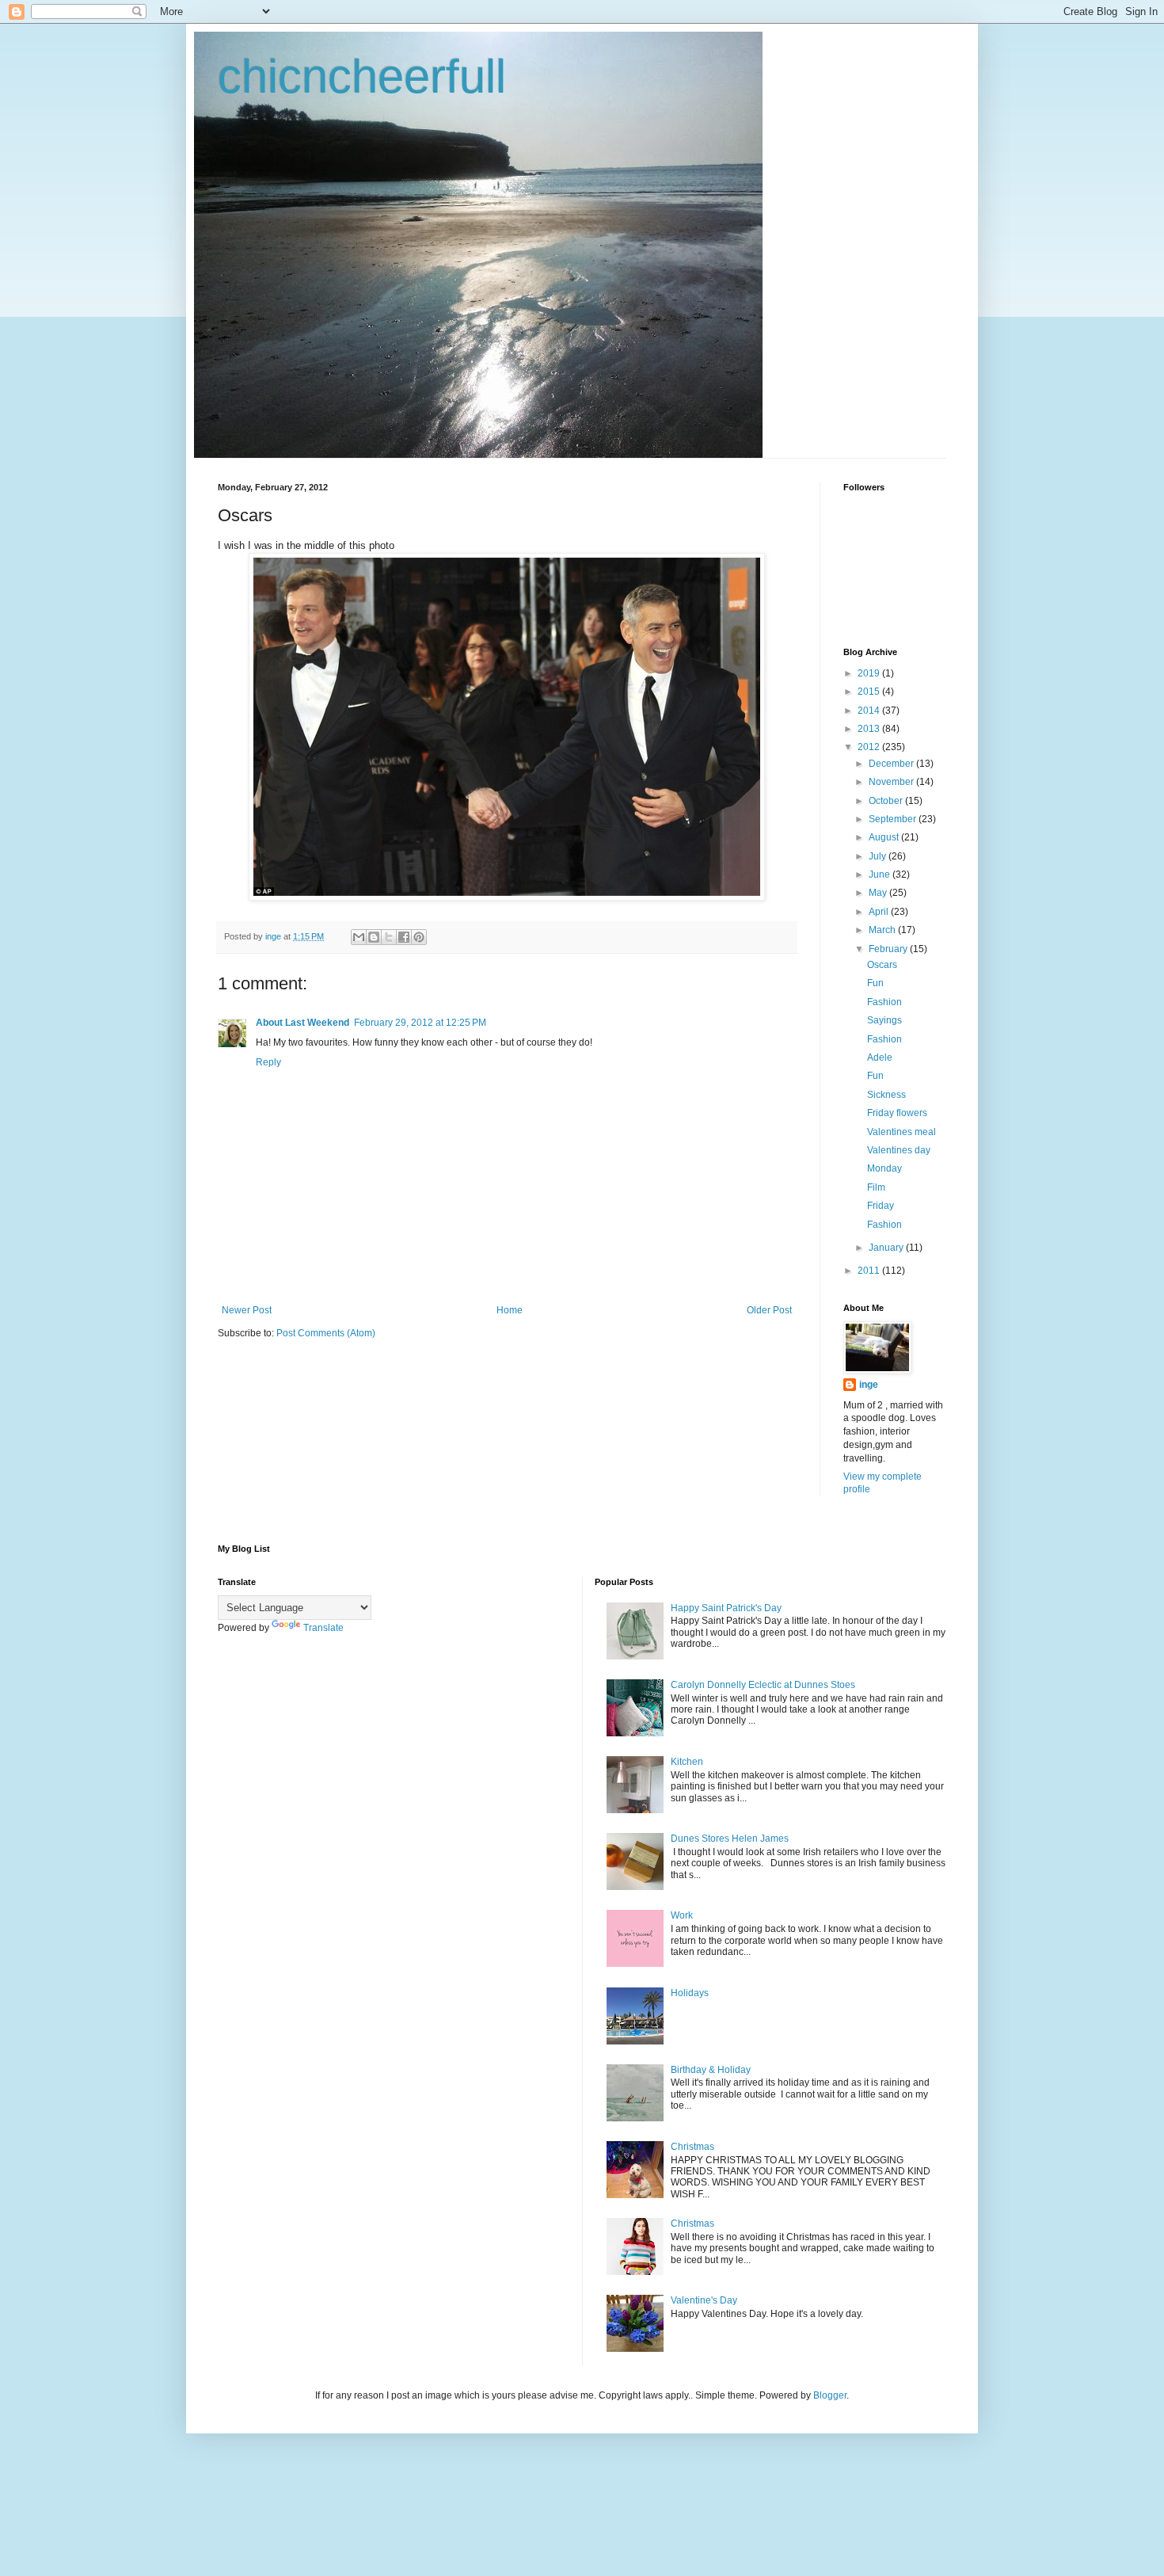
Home (510, 1310)
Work (682, 1915)
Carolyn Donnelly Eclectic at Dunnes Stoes (763, 1685)
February (889, 949)
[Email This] (359, 937)
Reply (268, 1062)
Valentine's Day (704, 2300)
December (892, 764)
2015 (870, 692)
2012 (870, 747)
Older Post (769, 1310)
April (880, 912)
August (885, 837)
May (879, 893)
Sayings (884, 1020)
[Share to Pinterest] (419, 937)
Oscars (882, 965)
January (887, 1248)
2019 (870, 673)
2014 (870, 711)
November (892, 782)
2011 (870, 1271)
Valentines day (899, 1150)
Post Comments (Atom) (326, 1333)
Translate (323, 1628)
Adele (880, 1057)
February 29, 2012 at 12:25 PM (420, 1023)
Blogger (830, 2395)
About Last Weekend (302, 1023)
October (887, 801)
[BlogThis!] (374, 937)
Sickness (886, 1095)
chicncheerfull (362, 76)
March (883, 930)
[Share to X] (389, 937)
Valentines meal (902, 1132)
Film (876, 1187)
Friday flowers (897, 1113)
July (879, 856)
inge (869, 1385)
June (881, 875)
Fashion (884, 1002)
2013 (870, 729)
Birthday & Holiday (711, 2070)
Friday (881, 1206)
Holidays (690, 1993)
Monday (884, 1168)
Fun (875, 983)
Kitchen (687, 1762)
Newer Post (247, 1310)
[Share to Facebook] (404, 937)
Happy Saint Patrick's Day (726, 1608)
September (894, 819)
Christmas (692, 2147)
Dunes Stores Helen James (730, 1839)
